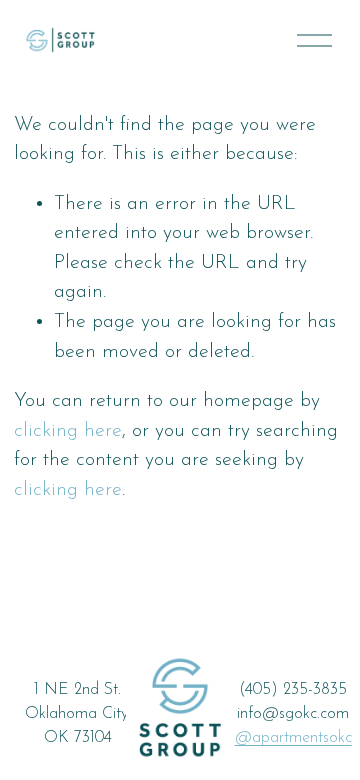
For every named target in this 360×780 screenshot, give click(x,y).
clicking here (68, 431)
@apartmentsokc (293, 738)
